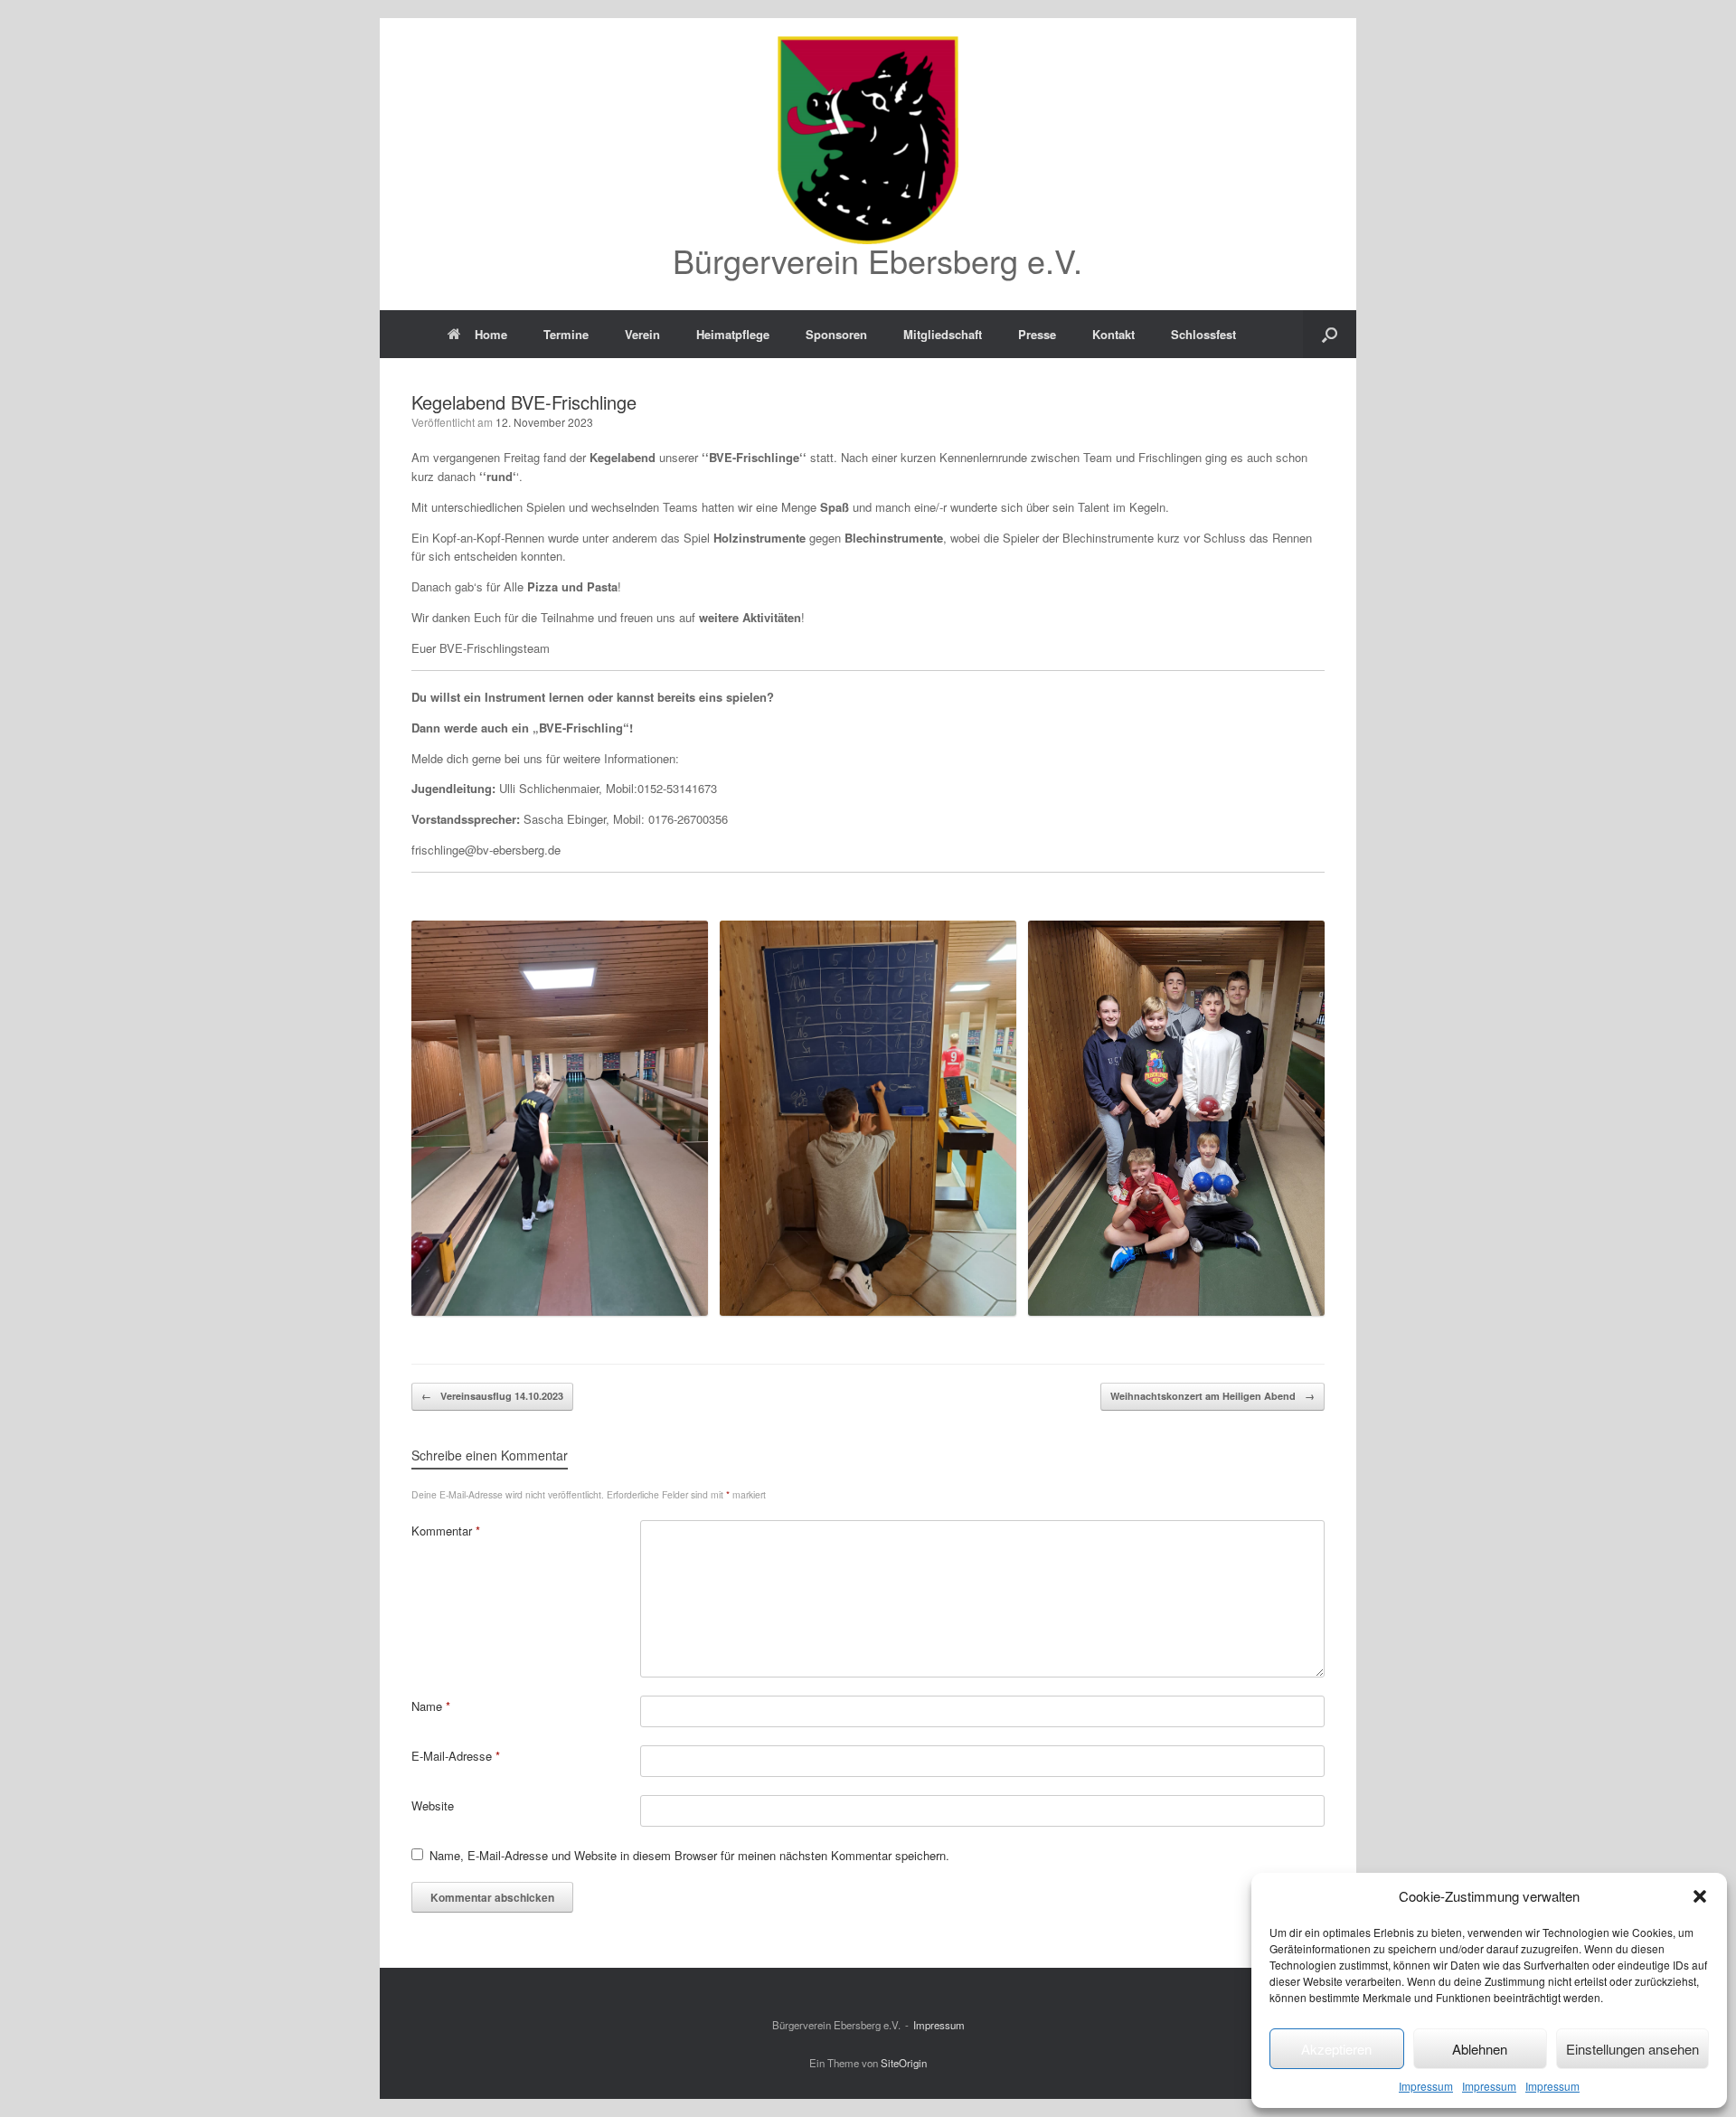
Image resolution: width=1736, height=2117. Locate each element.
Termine (566, 334)
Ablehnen (1480, 2049)
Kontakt (1113, 334)
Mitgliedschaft (943, 334)
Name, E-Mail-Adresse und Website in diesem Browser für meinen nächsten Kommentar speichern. (689, 1855)
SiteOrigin (904, 2063)
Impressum (1426, 2086)
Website (433, 1805)
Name (431, 1706)
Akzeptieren (1336, 2049)
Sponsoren (836, 334)
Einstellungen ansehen (1632, 2049)
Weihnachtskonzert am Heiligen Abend (1212, 1396)
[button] (1700, 1896)
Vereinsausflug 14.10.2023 (492, 1396)
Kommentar (446, 1531)
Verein (642, 334)
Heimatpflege (733, 334)
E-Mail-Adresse (456, 1756)
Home (491, 334)
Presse (1037, 334)
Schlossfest (1203, 334)
